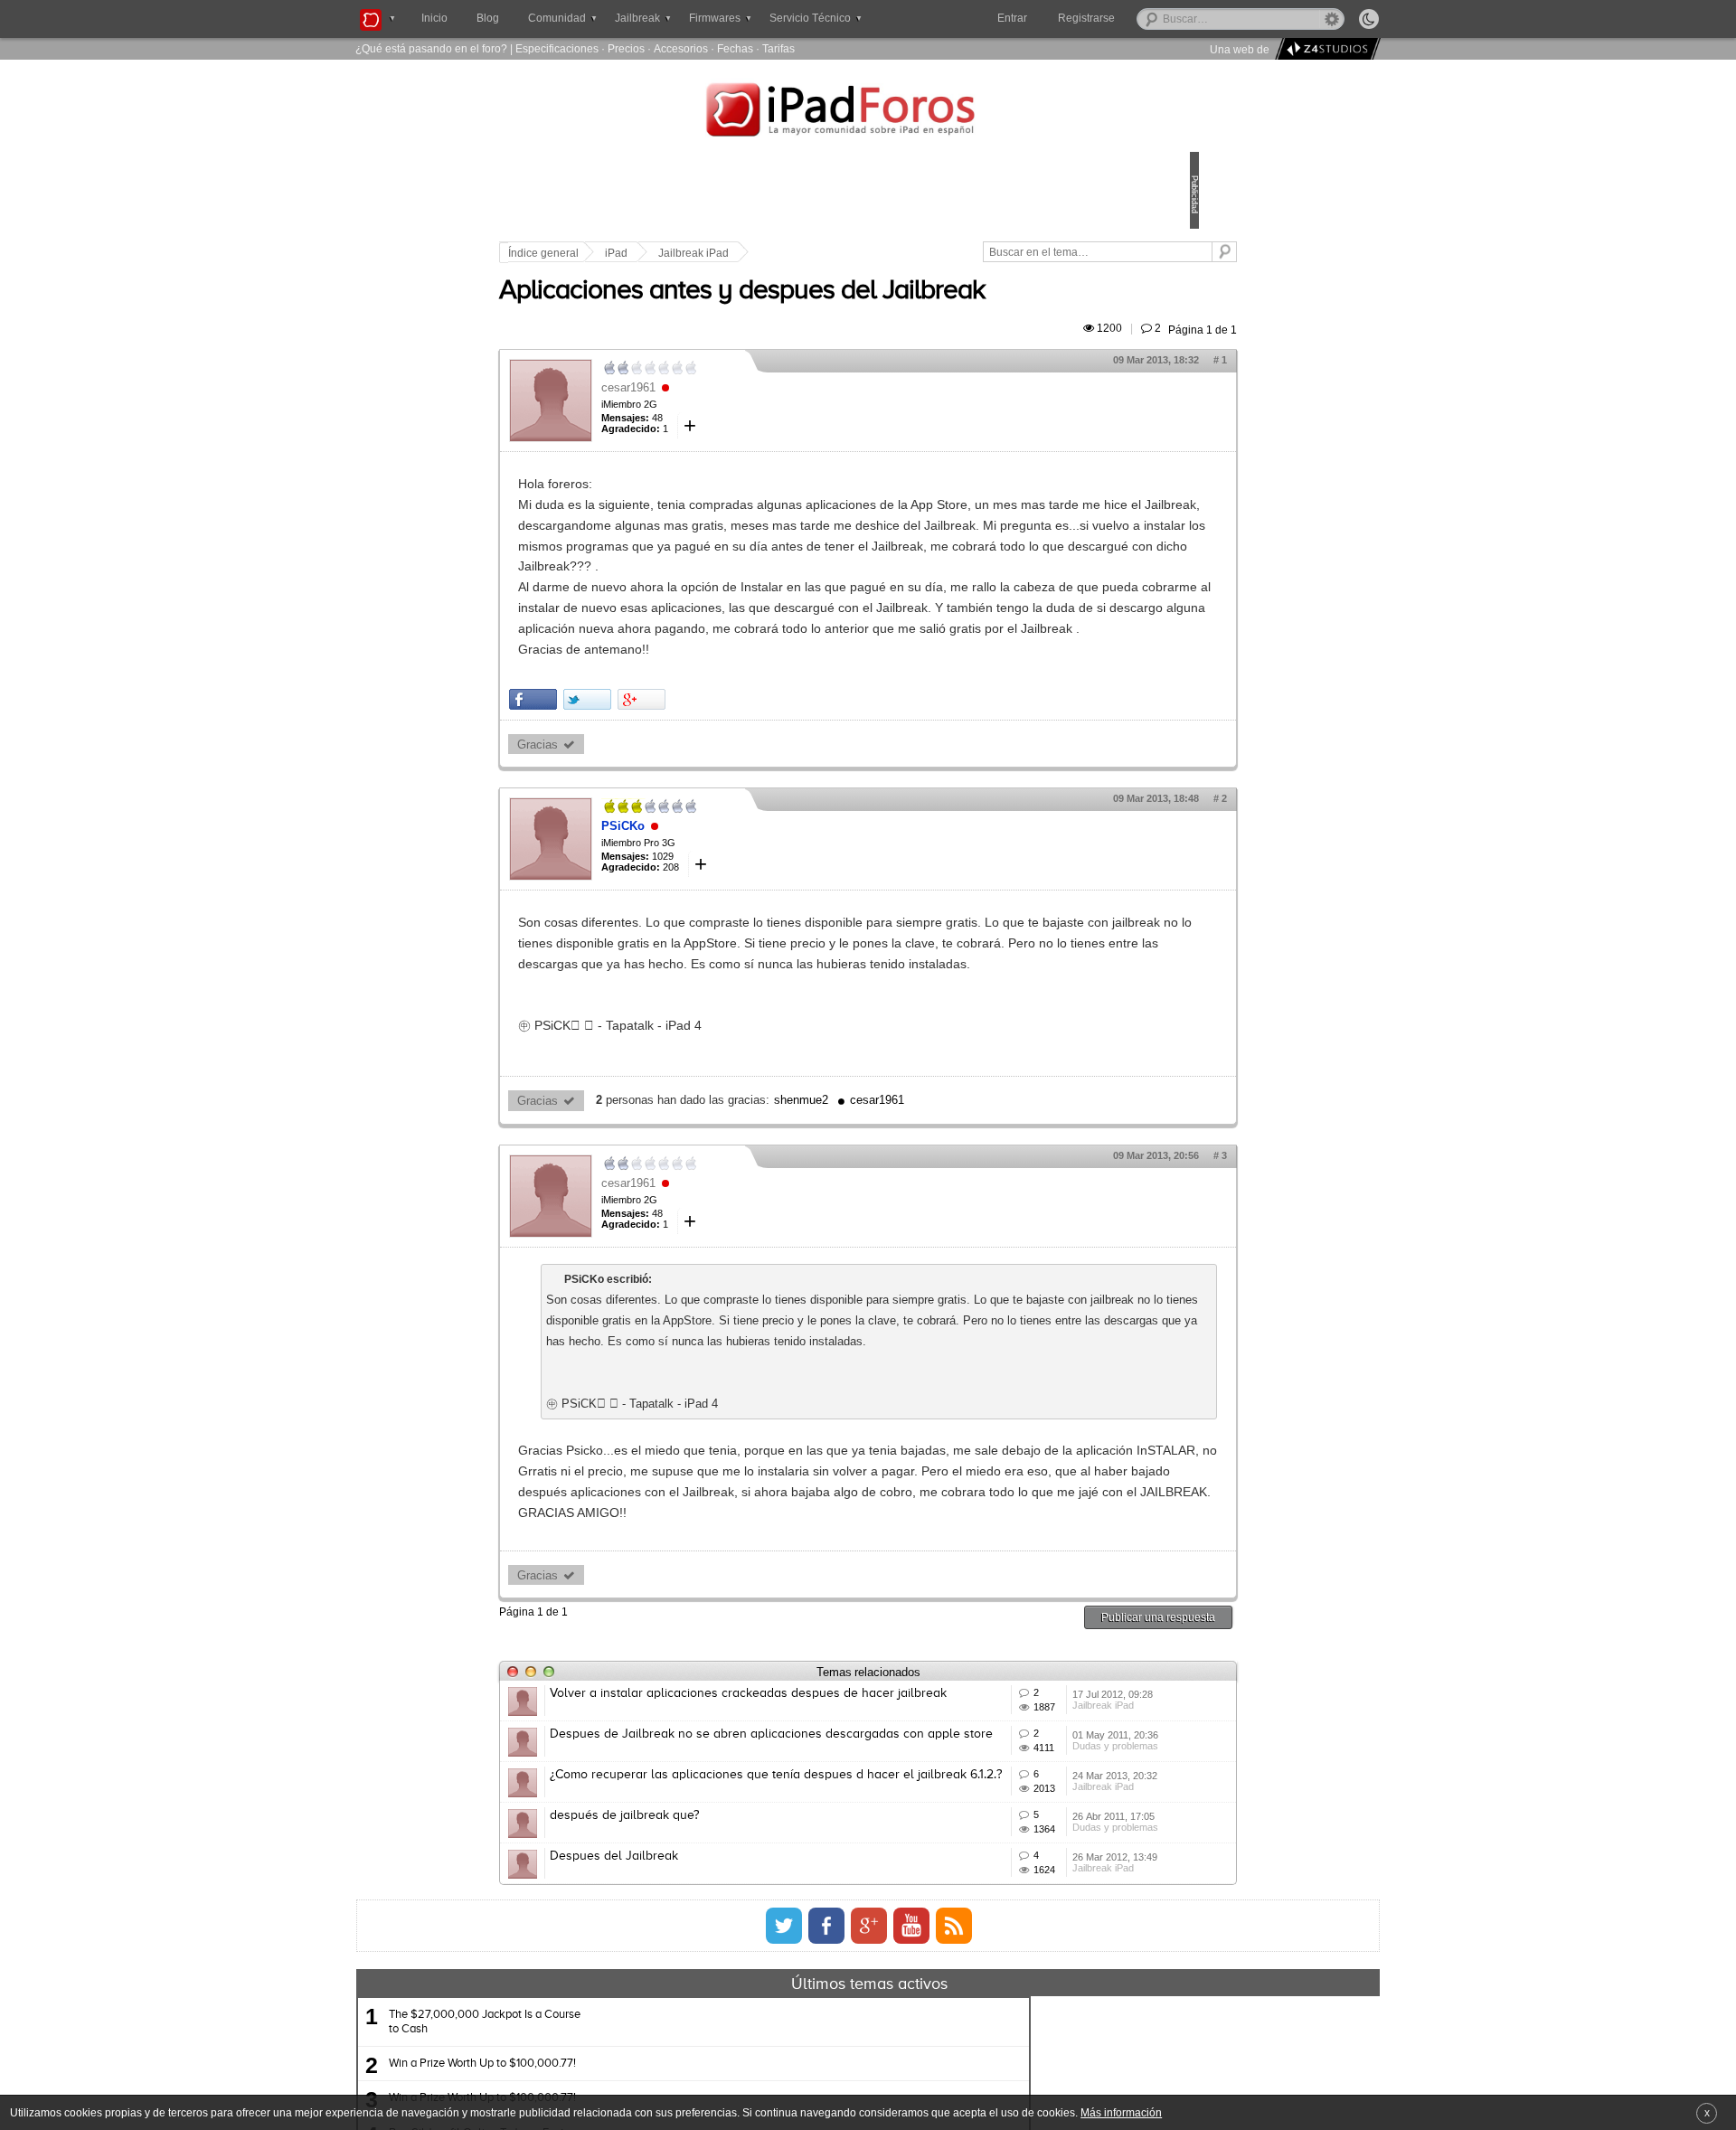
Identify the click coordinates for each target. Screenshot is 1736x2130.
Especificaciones (557, 48)
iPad (742, 253)
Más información (1121, 2112)
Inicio (434, 18)
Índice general (669, 253)
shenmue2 (927, 1225)
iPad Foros (868, 112)
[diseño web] (1325, 49)
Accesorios (681, 48)
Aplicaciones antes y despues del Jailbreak (868, 312)
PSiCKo (749, 909)
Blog (488, 18)
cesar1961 (754, 408)
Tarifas (778, 48)
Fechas (735, 48)
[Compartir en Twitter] (713, 782)
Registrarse (1144, 18)
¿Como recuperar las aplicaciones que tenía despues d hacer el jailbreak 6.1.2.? (801, 2041)
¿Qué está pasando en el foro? (431, 48)
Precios (626, 48)
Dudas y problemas (1029, 2008)
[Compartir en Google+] (767, 782)
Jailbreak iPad (819, 253)
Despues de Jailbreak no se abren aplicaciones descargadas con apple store (811, 1974)
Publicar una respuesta (1033, 1824)
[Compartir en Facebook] (659, 782)
